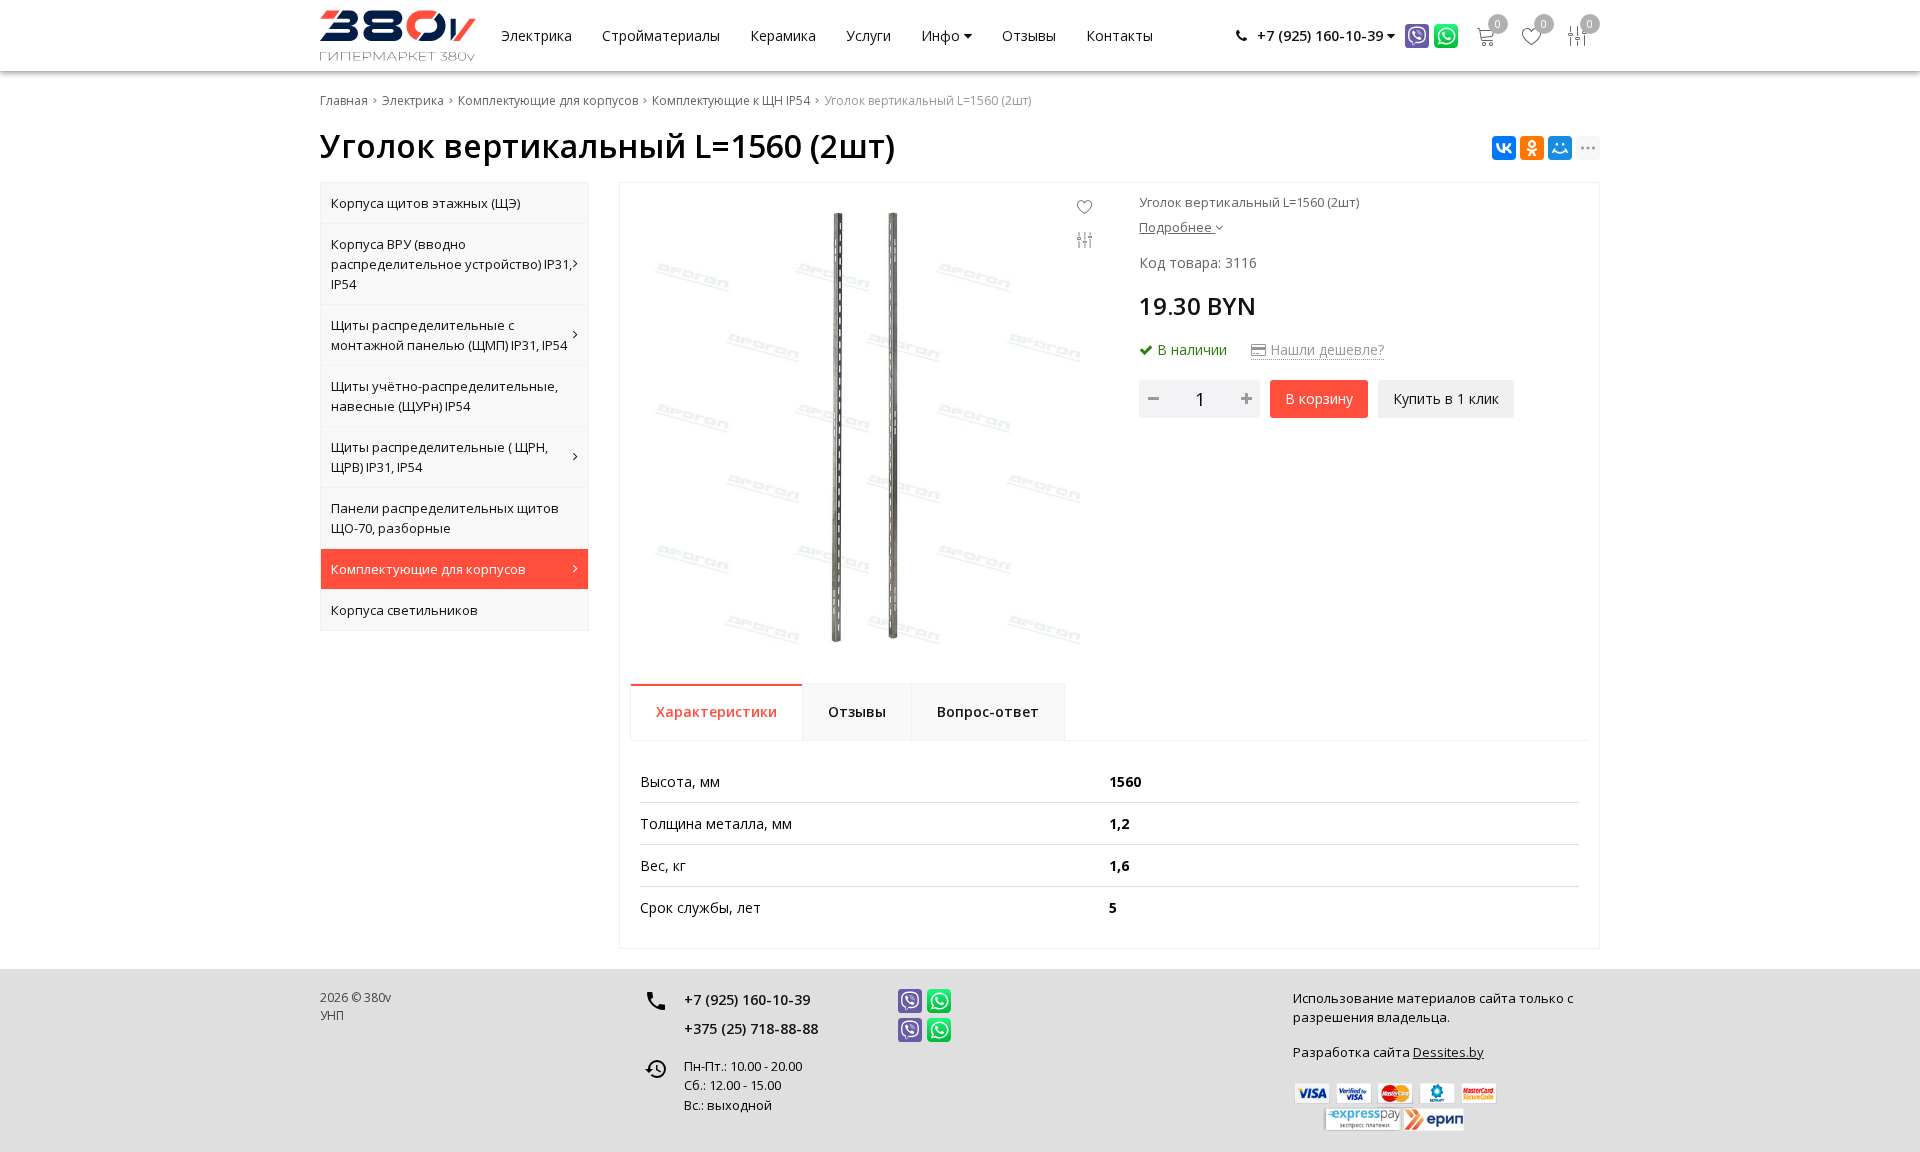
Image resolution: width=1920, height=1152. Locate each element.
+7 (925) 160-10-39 (747, 999)
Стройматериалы (661, 35)
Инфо (942, 35)
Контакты (1119, 35)
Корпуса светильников (404, 610)
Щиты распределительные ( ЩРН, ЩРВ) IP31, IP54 (439, 457)
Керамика (783, 35)
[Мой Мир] (1560, 148)
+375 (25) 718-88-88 (751, 1028)
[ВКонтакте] (1504, 148)
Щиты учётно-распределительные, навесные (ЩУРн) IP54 (444, 396)
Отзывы (1029, 35)
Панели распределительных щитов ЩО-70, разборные (445, 518)
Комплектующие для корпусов (428, 569)
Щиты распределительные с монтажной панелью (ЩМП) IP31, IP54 (449, 335)
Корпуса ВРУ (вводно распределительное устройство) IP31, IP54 (451, 264)
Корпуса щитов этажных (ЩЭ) (425, 203)
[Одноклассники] (1532, 148)
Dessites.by (1448, 1052)
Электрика (536, 35)
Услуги (868, 35)
